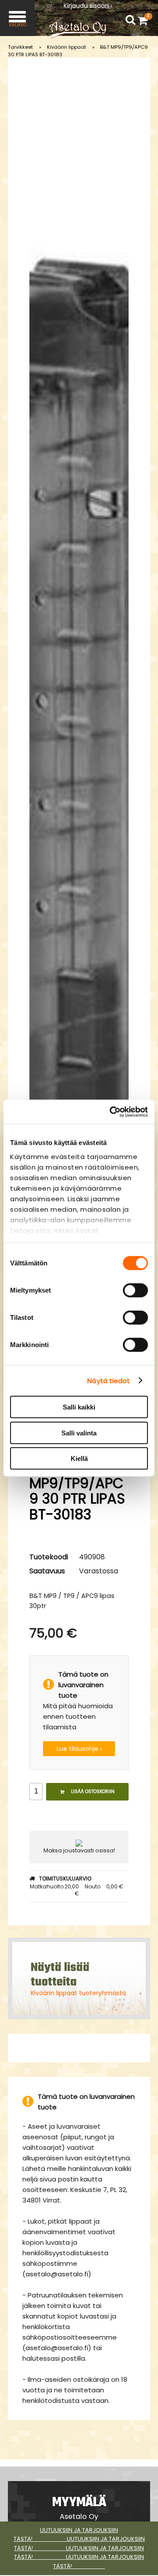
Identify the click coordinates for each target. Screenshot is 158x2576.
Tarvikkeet (20, 47)
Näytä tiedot (109, 1380)
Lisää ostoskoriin (93, 1792)
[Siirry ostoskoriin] (145, 20)
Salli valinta (79, 1433)
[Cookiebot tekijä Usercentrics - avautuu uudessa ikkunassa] (111, 1112)
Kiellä (79, 1458)
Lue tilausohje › (79, 1749)
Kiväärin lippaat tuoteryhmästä (78, 1993)
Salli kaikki (79, 1407)
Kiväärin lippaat (66, 47)
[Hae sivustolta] (130, 20)
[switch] (135, 1290)
